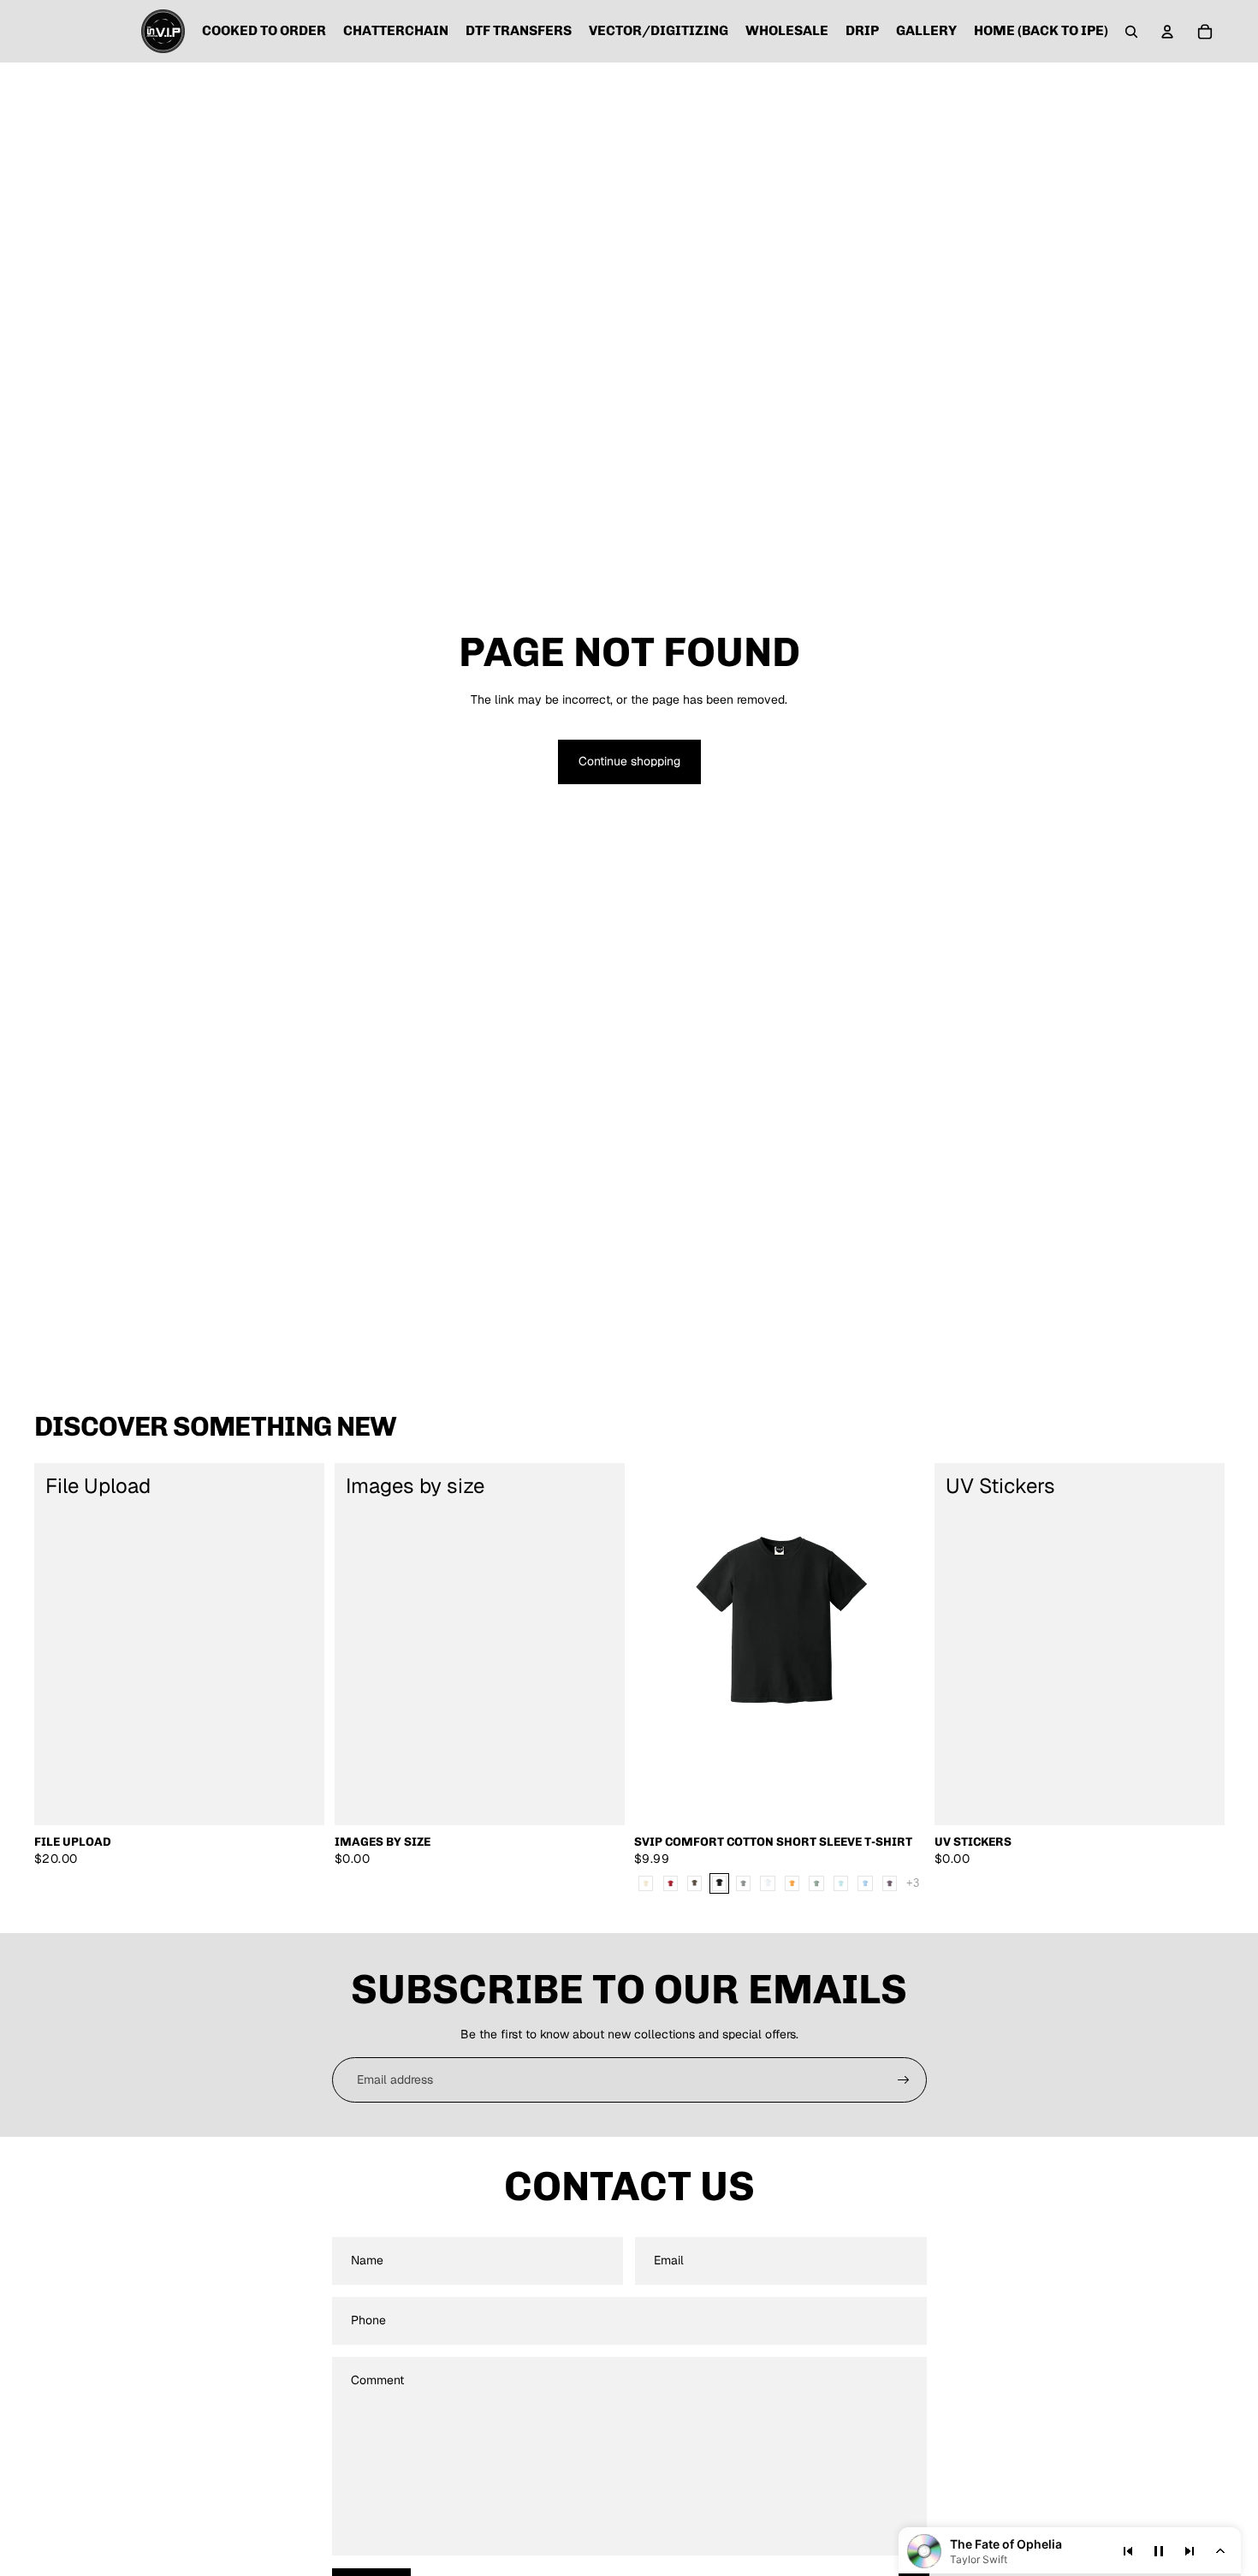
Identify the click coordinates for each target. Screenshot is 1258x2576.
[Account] (1167, 32)
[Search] (1131, 32)
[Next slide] (899, 1644)
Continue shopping (629, 761)
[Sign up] (904, 2080)
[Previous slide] (660, 1644)
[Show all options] (913, 1883)
